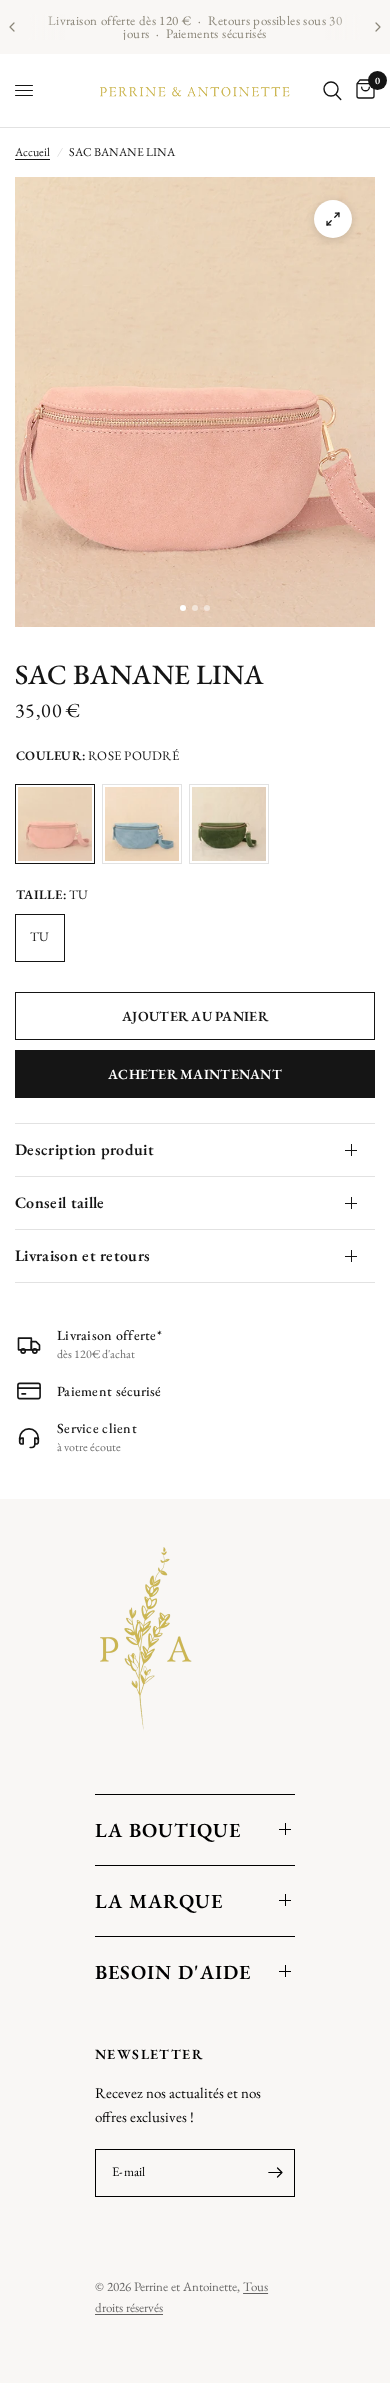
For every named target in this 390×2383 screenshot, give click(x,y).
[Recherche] (332, 90)
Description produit (84, 1149)
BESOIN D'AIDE (173, 1972)
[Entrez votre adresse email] (275, 2173)
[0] (362, 90)
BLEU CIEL (142, 824)
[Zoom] (333, 219)
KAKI (229, 824)
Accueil (32, 152)
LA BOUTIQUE (168, 1830)
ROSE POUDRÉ (55, 824)
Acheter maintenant (195, 1074)
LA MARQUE (159, 1901)
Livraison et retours (82, 1255)
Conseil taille (59, 1202)
